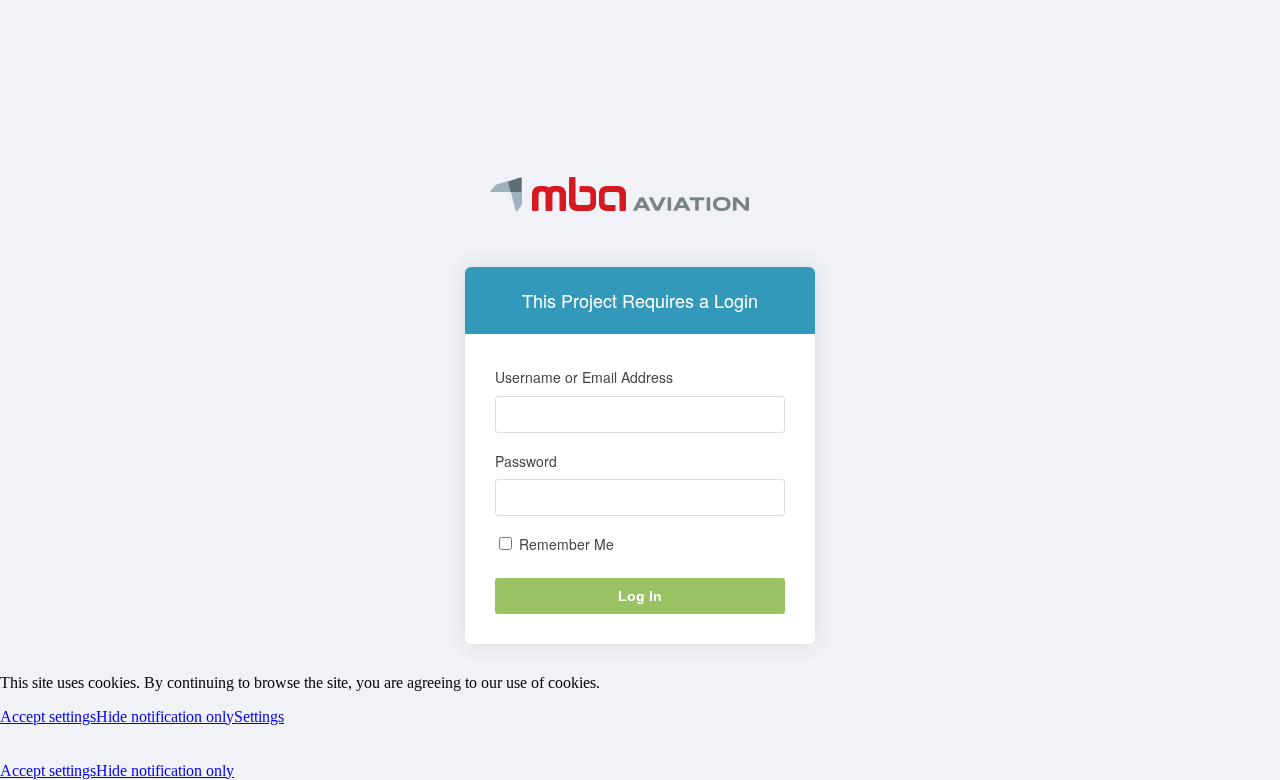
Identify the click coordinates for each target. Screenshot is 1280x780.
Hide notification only (165, 716)
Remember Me (564, 544)
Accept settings (48, 716)
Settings (259, 716)
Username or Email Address (584, 377)
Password (526, 461)
